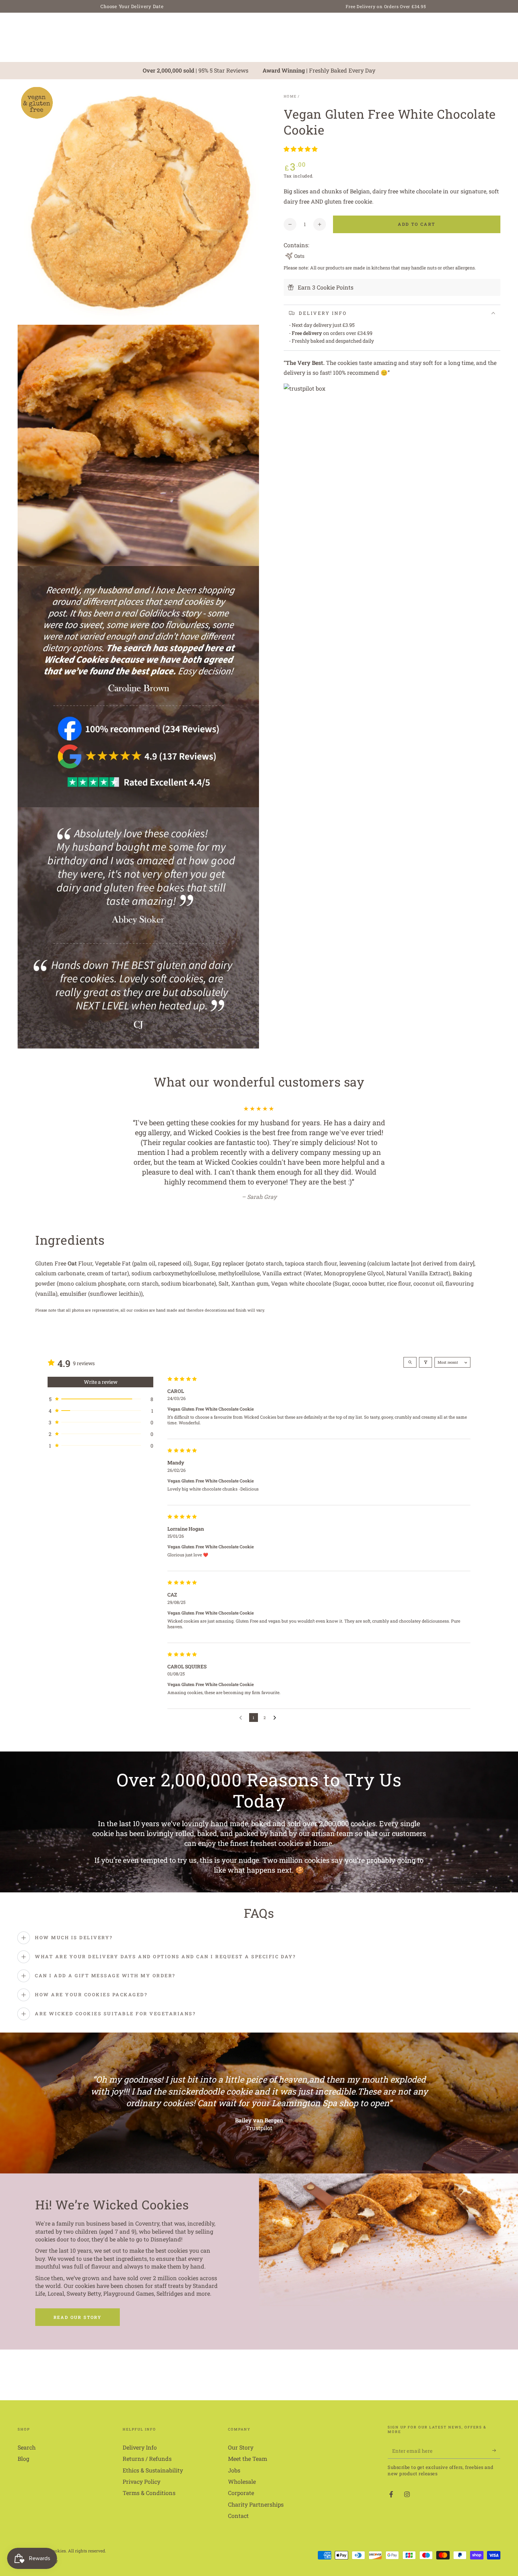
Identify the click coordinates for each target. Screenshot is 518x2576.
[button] (301, 149)
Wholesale (242, 2472)
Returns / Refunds (147, 2449)
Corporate (241, 2483)
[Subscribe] (496, 2441)
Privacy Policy (141, 2472)
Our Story (241, 2437)
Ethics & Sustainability (153, 2460)
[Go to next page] (276, 1708)
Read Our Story (78, 2307)
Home (290, 96)
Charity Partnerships (256, 2494)
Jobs (234, 2460)
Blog (23, 2449)
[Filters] (426, 1352)
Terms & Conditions (149, 2483)
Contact (238, 2506)
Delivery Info (140, 2437)
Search (27, 2437)
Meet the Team (248, 2449)
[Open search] (410, 1352)
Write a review (101, 1372)
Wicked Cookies (50, 2541)
